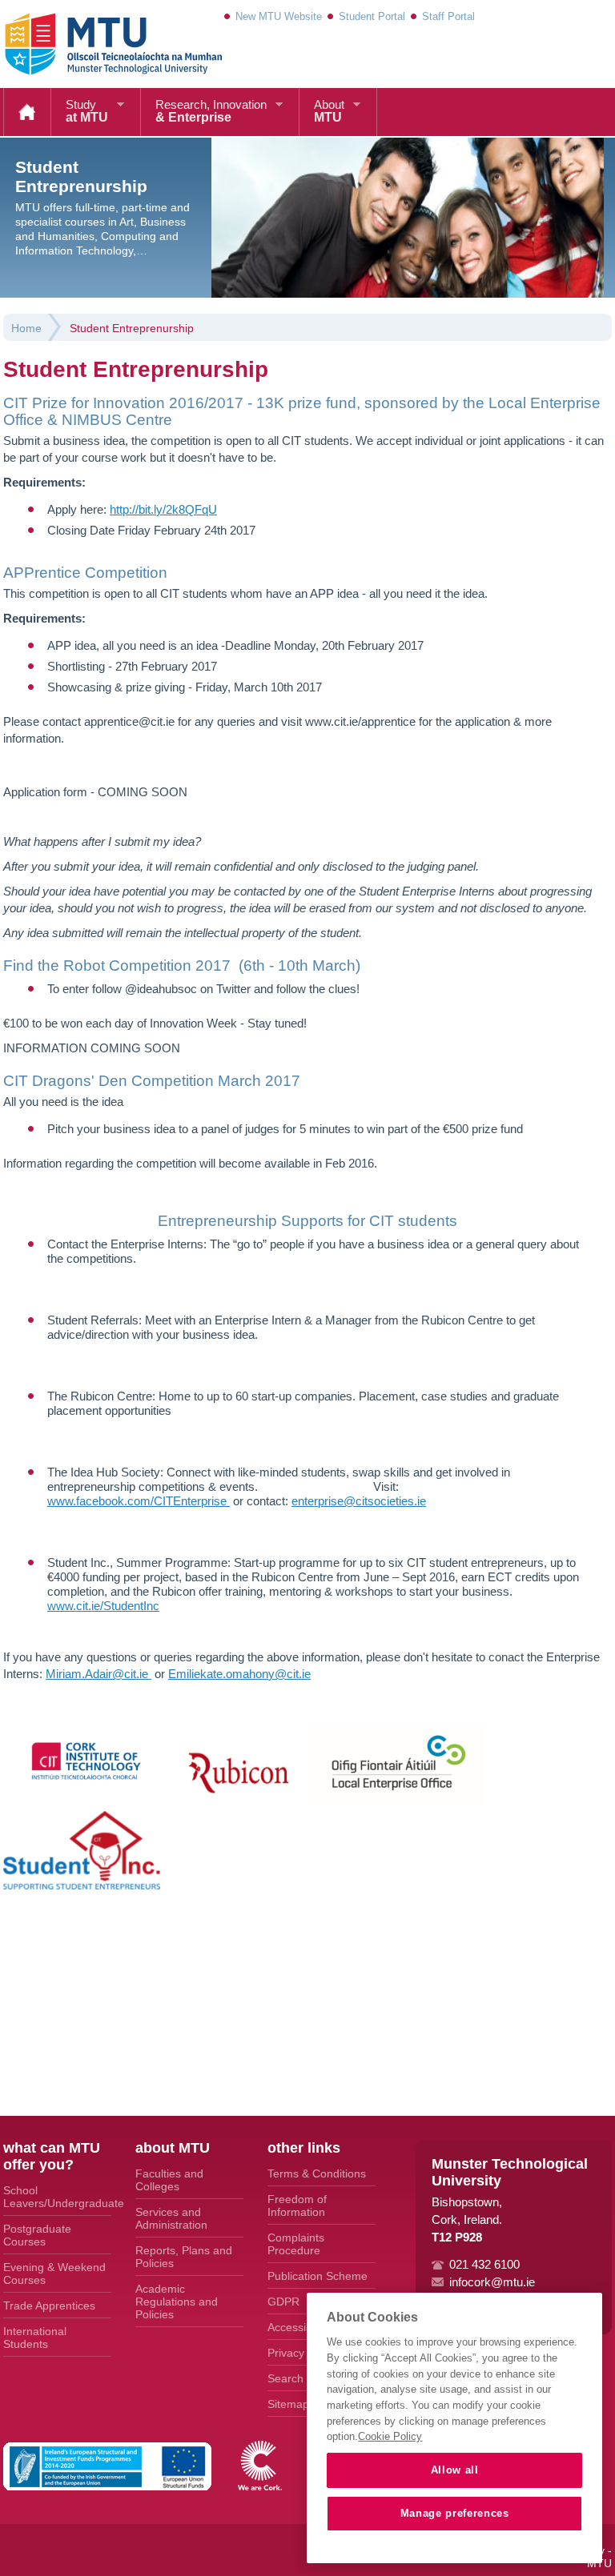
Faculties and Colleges (169, 2180)
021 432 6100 (484, 2264)
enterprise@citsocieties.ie (359, 1501)
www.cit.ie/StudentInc (103, 1606)
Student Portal (372, 16)
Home (27, 112)
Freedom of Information (297, 2205)
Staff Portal (448, 16)
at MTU (87, 111)
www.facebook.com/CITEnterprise (139, 1501)
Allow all (455, 2470)
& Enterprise (211, 111)
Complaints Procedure (296, 2244)
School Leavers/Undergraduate (57, 2197)
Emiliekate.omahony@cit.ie (239, 1674)
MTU (329, 111)
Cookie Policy (390, 2436)
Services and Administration (171, 2218)
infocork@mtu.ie (492, 2282)
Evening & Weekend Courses (54, 2274)
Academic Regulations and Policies (177, 2302)
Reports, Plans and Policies (184, 2257)
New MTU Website (279, 16)
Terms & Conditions (317, 2173)
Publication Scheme (318, 2276)
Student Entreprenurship (132, 328)
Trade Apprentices (49, 2306)
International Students (35, 2338)
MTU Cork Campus (94, 44)
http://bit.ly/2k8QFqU (163, 509)
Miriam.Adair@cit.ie (98, 1674)
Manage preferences (455, 2513)
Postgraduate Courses (37, 2235)
